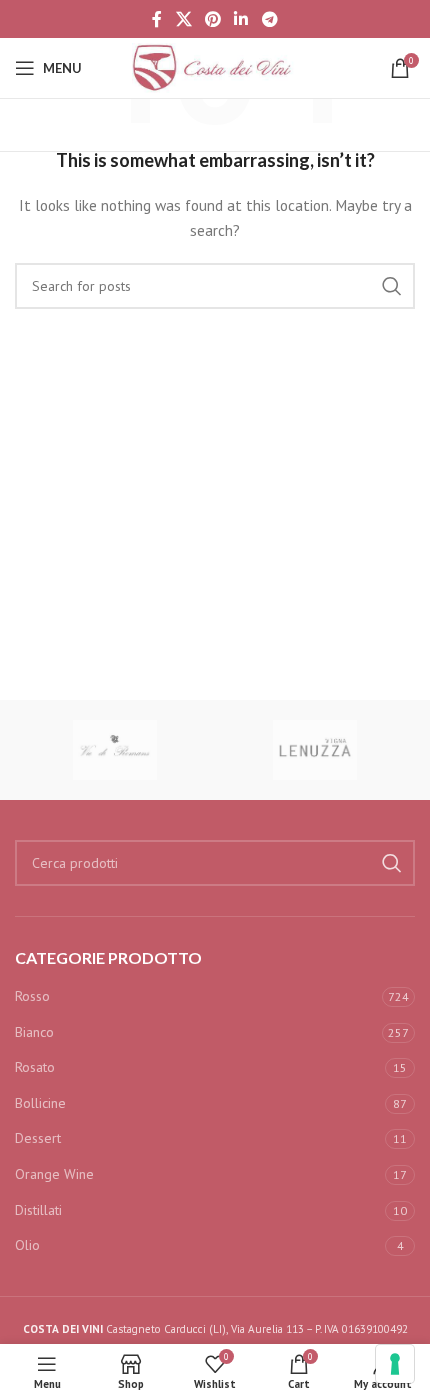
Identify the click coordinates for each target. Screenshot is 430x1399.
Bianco (34, 1032)
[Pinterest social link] (212, 19)
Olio (27, 1245)
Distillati (38, 1210)
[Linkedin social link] (241, 19)
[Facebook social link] (157, 19)
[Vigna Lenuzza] (315, 750)
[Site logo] (215, 67)
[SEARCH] (392, 286)
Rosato (35, 1067)
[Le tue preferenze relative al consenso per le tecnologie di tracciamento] (395, 1364)
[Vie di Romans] (115, 750)
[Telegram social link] (269, 19)
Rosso (32, 996)
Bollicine (40, 1103)
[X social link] (183, 19)
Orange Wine (54, 1174)
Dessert (38, 1138)
